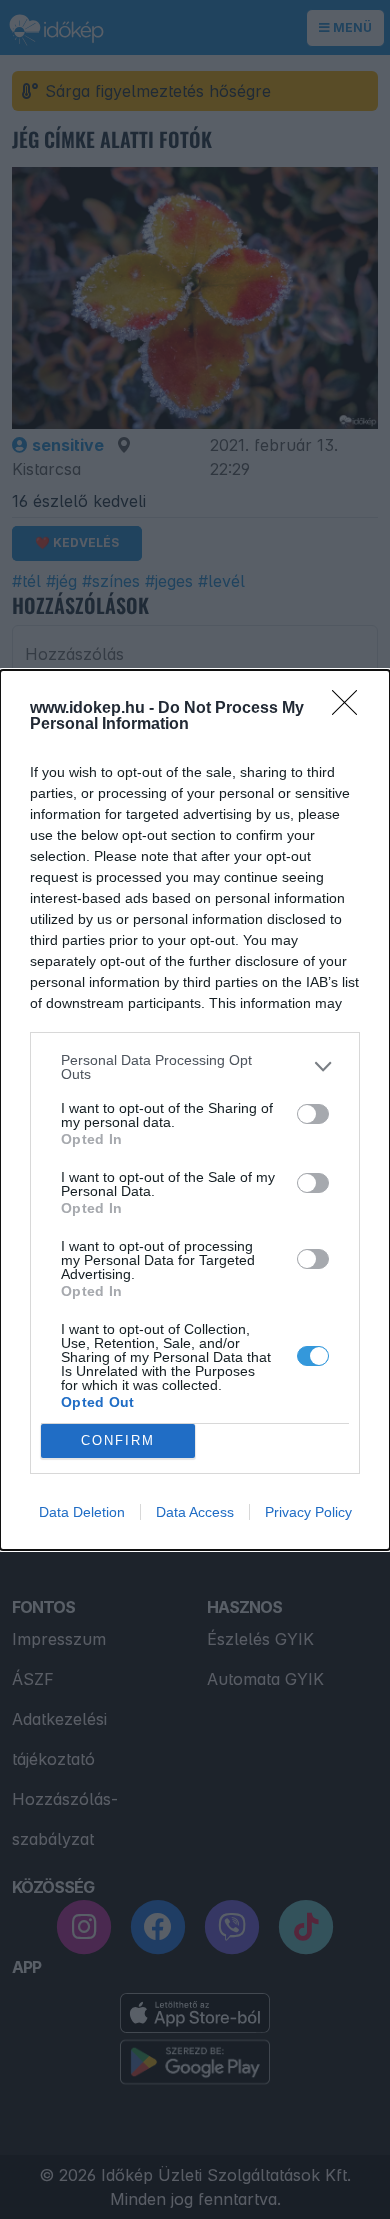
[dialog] (195, 1110)
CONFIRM (118, 1440)
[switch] (313, 1114)
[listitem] (195, 1067)
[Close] (351, 709)
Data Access (195, 1512)
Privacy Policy (308, 1512)
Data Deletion (82, 1512)
